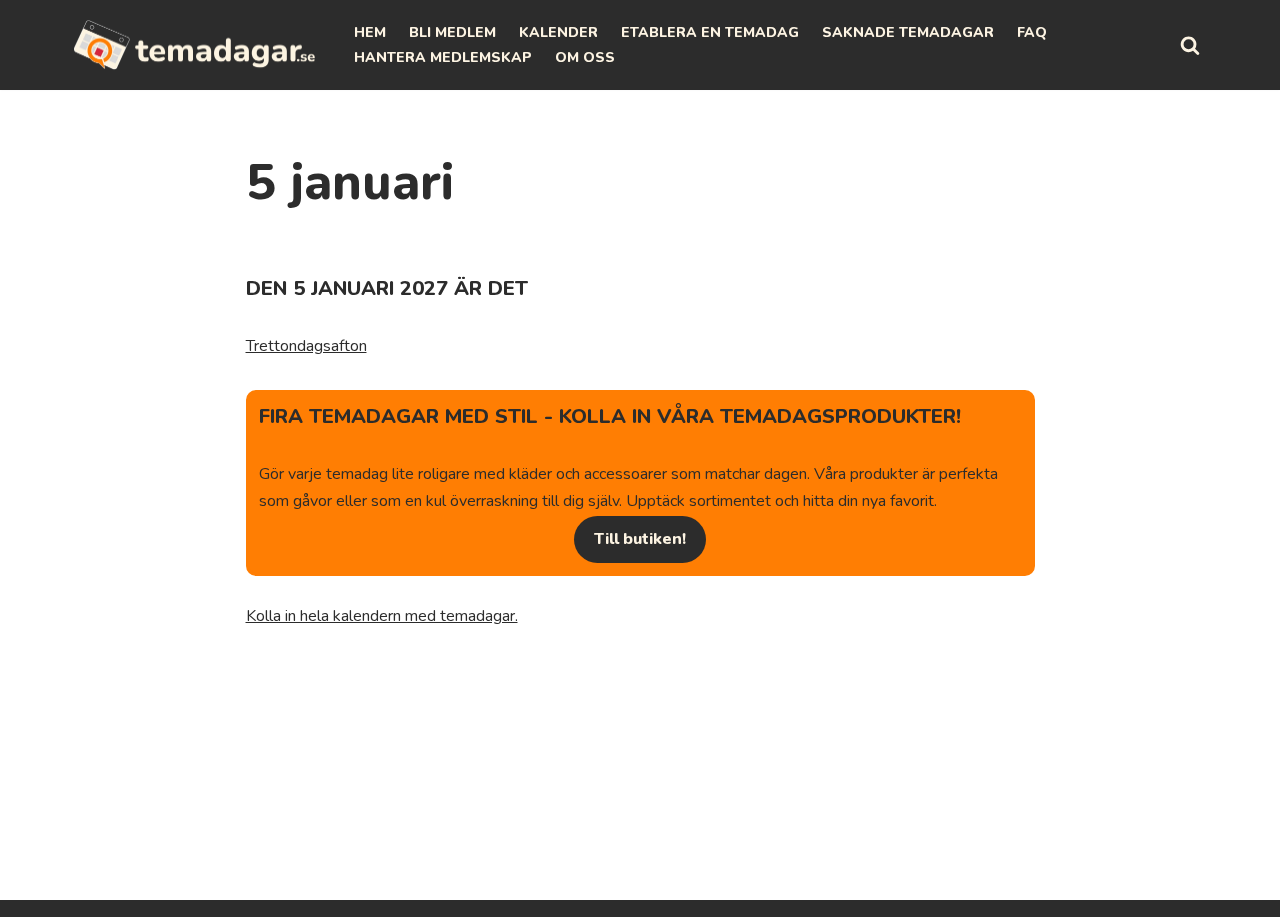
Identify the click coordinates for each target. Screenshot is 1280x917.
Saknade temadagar (908, 32)
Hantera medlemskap (443, 57)
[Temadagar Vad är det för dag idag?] (195, 45)
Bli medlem (452, 32)
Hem (370, 32)
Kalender (558, 32)
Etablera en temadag (710, 32)
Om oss (585, 57)
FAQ (1032, 32)
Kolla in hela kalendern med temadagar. (382, 616)
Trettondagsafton (306, 346)
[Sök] (1190, 45)
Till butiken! (640, 539)
